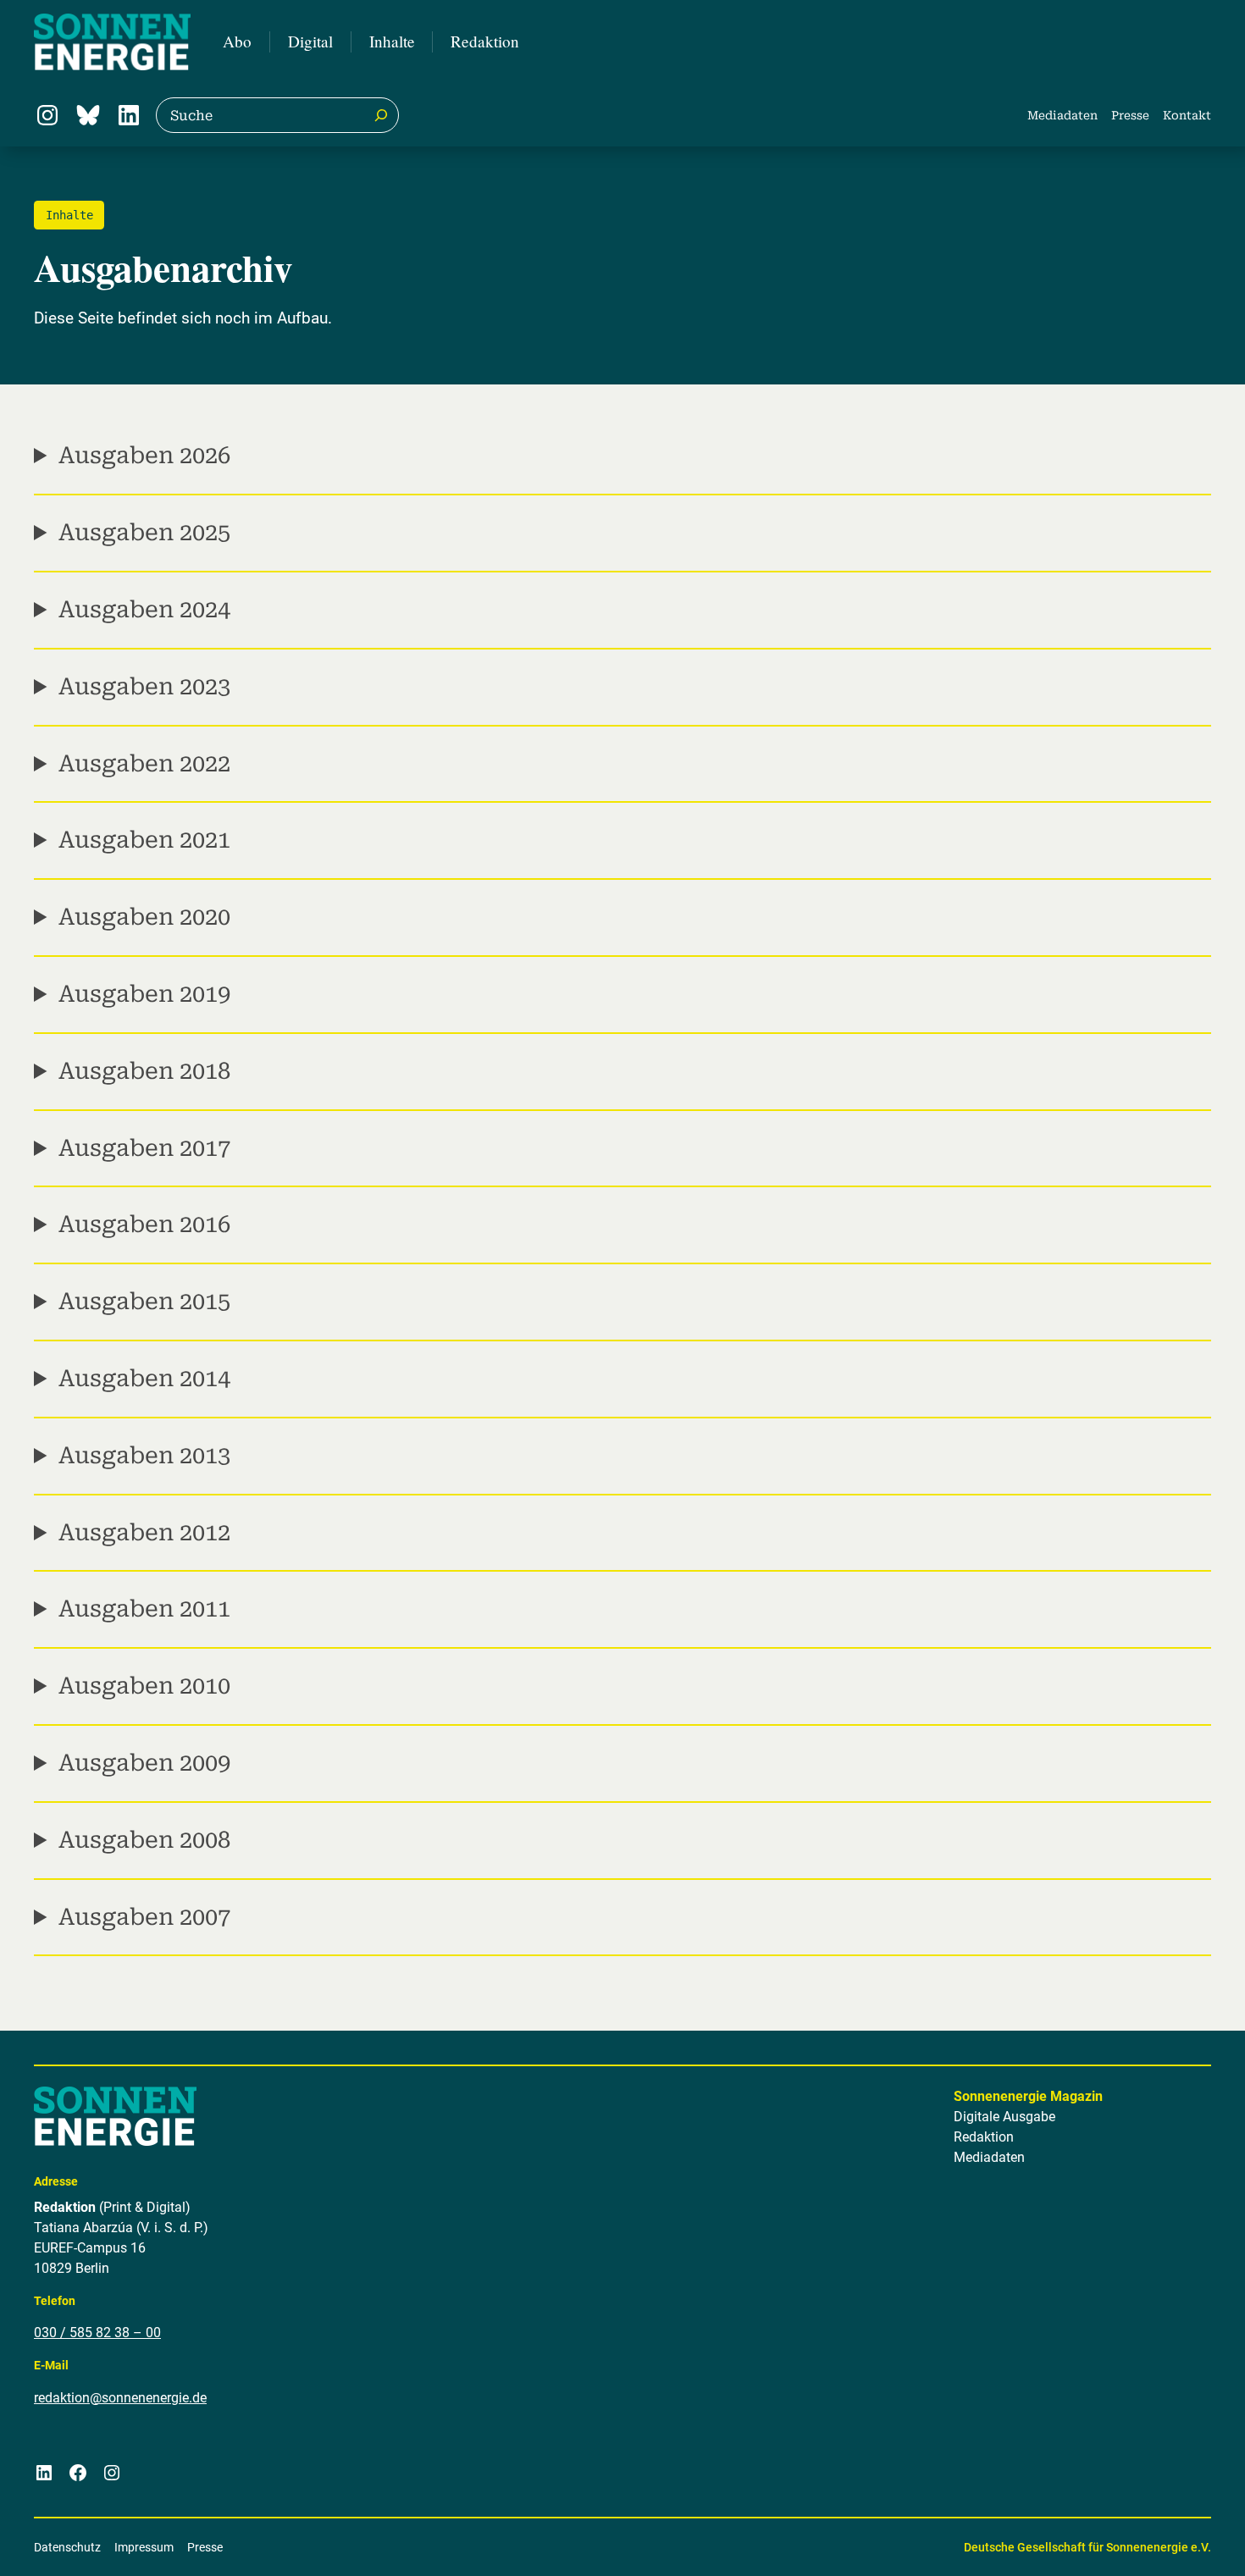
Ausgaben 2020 (144, 917)
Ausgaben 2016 (144, 1224)
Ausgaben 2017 (144, 1148)
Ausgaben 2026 (144, 456)
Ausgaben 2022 (144, 764)
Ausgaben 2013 (144, 1456)
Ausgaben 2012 (144, 1533)
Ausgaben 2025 (144, 533)
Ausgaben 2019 (144, 994)
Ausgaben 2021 (144, 840)
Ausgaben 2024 (144, 610)
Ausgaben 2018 (144, 1071)
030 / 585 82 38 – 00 (97, 2333)
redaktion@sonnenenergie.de (120, 2398)
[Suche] (381, 115)
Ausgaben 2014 (144, 1379)
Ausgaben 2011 (144, 1609)
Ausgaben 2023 (144, 687)
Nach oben (1186, 2541)
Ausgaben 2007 (144, 1917)
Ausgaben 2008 (144, 1840)
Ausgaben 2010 (144, 1686)
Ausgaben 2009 (144, 1763)
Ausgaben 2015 (144, 1302)
